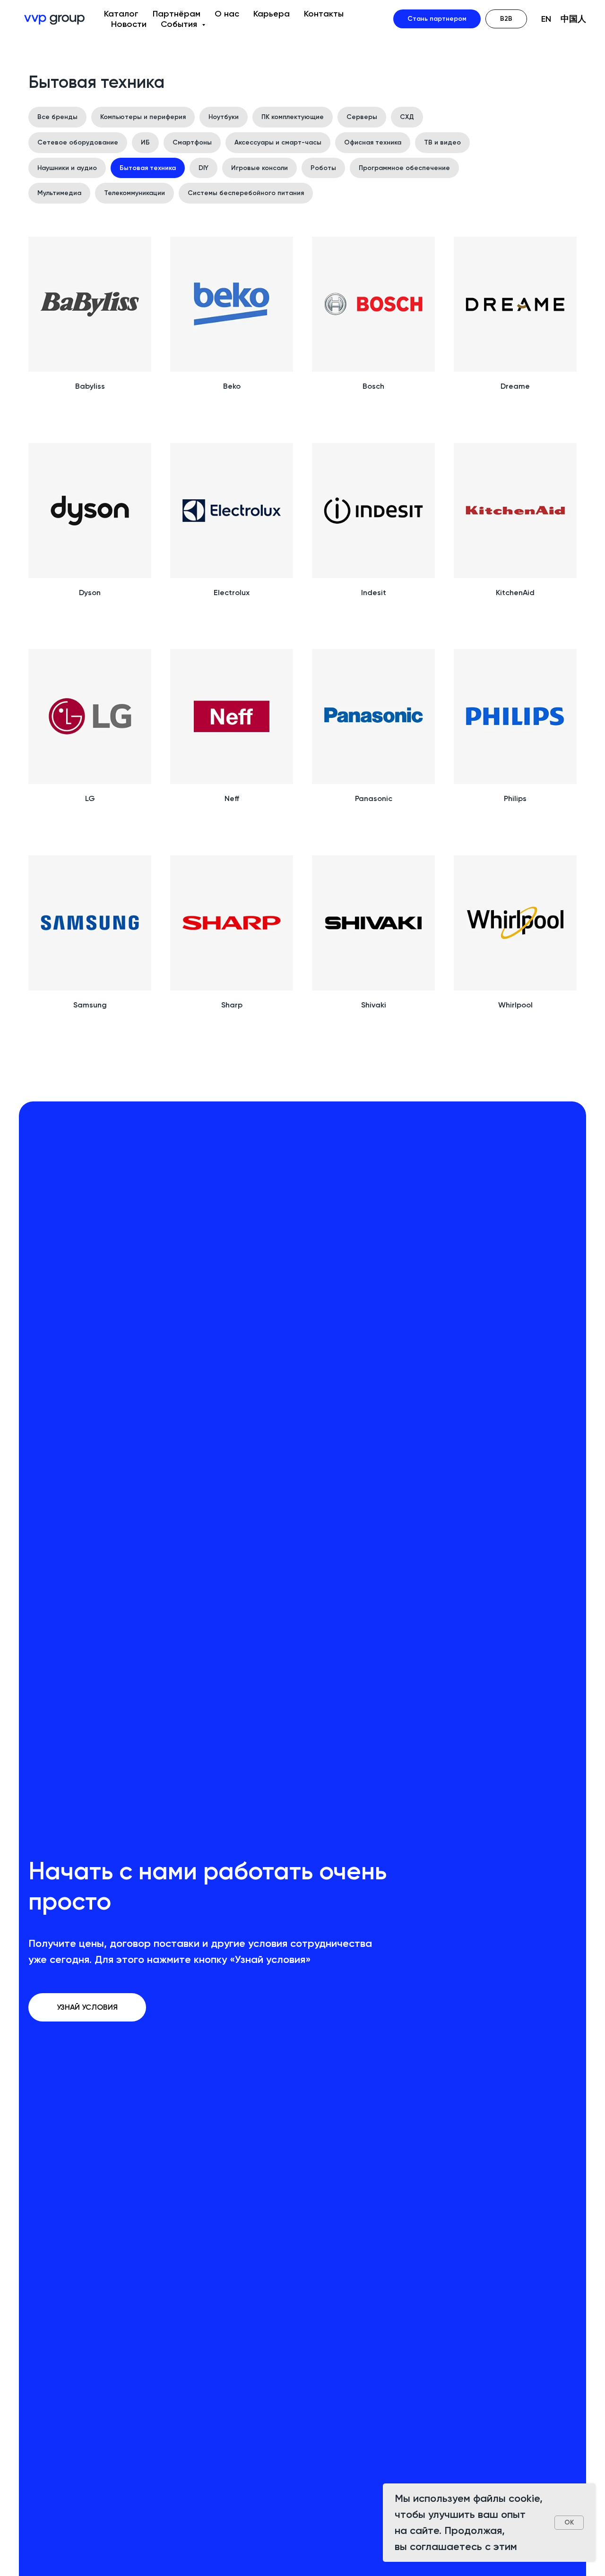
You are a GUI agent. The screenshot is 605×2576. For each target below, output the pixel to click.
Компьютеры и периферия (143, 117)
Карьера (272, 14)
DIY (203, 168)
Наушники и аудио (67, 168)
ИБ (145, 142)
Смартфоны (192, 142)
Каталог (121, 14)
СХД (407, 117)
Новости (129, 24)
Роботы (323, 168)
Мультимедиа (59, 193)
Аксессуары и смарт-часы (278, 142)
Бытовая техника (148, 168)
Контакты (324, 14)
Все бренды (57, 117)
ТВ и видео (442, 142)
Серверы (362, 117)
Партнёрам (177, 14)
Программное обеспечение (404, 168)
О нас (227, 14)
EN (546, 19)
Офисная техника (373, 142)
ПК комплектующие (293, 117)
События (180, 24)
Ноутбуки (224, 117)
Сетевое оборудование (78, 142)
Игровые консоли (259, 168)
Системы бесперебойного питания (246, 193)
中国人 (573, 19)
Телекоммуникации (134, 193)
